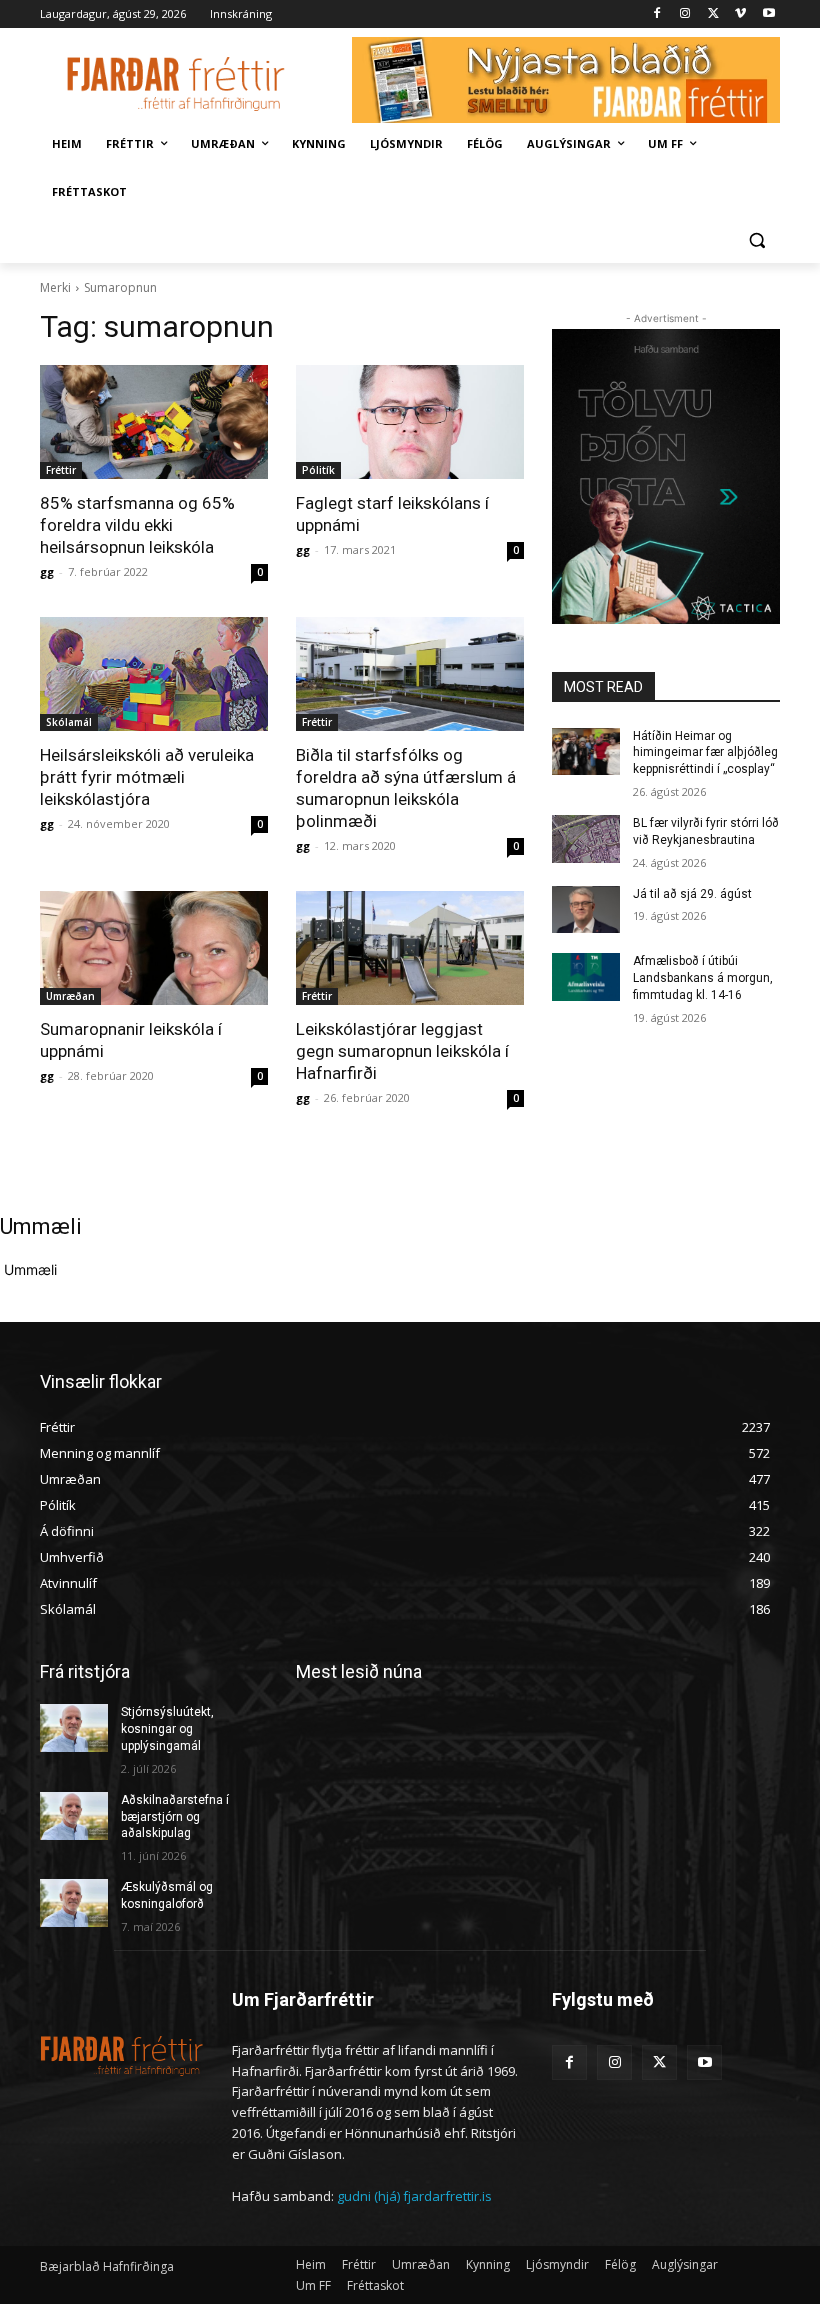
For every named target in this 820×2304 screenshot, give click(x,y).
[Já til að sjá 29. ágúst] (586, 910)
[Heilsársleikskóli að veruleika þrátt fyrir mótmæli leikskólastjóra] (154, 674)
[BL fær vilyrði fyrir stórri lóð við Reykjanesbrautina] (586, 839)
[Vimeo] (740, 14)
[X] (713, 14)
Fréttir (61, 470)
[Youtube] (768, 14)
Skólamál (69, 722)
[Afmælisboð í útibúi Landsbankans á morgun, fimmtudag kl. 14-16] (586, 977)
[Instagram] (685, 14)
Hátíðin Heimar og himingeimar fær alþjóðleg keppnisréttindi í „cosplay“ (705, 753)
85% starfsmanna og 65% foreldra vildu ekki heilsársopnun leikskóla (137, 525)
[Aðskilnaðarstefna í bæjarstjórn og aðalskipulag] (74, 1816)
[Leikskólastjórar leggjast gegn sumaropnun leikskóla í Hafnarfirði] (410, 948)
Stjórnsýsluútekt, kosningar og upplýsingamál (167, 1729)
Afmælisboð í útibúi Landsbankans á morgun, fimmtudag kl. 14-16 (703, 978)
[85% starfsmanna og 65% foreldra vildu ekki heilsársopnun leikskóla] (154, 422)
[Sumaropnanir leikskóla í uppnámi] (154, 948)
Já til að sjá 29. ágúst (692, 894)
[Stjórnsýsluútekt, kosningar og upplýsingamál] (74, 1728)
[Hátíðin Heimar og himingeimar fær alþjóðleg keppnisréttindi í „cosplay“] (586, 752)
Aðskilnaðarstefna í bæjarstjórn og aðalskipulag (175, 1817)
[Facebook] (657, 14)
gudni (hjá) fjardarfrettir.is (414, 2196)
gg (47, 571)
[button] (756, 240)
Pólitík (318, 470)
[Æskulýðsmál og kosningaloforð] (74, 1903)
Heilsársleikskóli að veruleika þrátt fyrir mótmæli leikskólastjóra (147, 777)
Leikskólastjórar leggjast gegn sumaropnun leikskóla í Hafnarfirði (402, 1051)
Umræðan (70, 996)
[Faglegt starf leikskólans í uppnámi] (410, 422)
